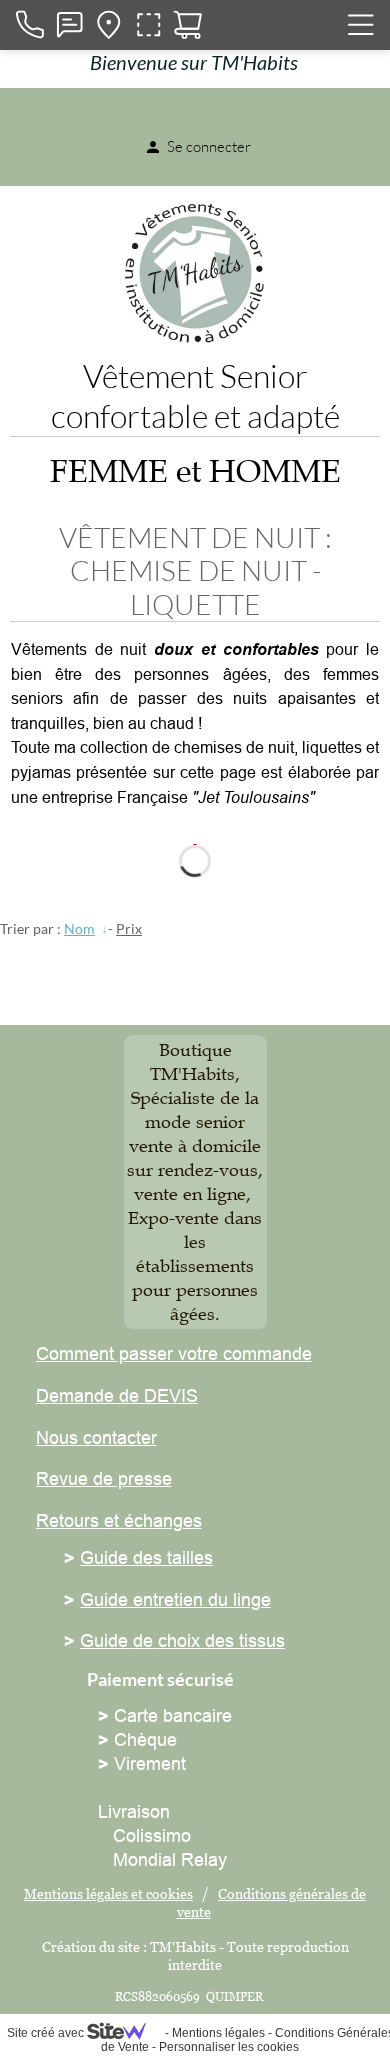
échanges (160, 1520)
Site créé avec (47, 2033)
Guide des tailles (146, 1557)
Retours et (77, 1520)
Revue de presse (104, 1478)
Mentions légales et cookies (108, 1893)
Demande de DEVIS (117, 1395)
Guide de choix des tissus (182, 1640)
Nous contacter (96, 1437)
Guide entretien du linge (175, 1599)
